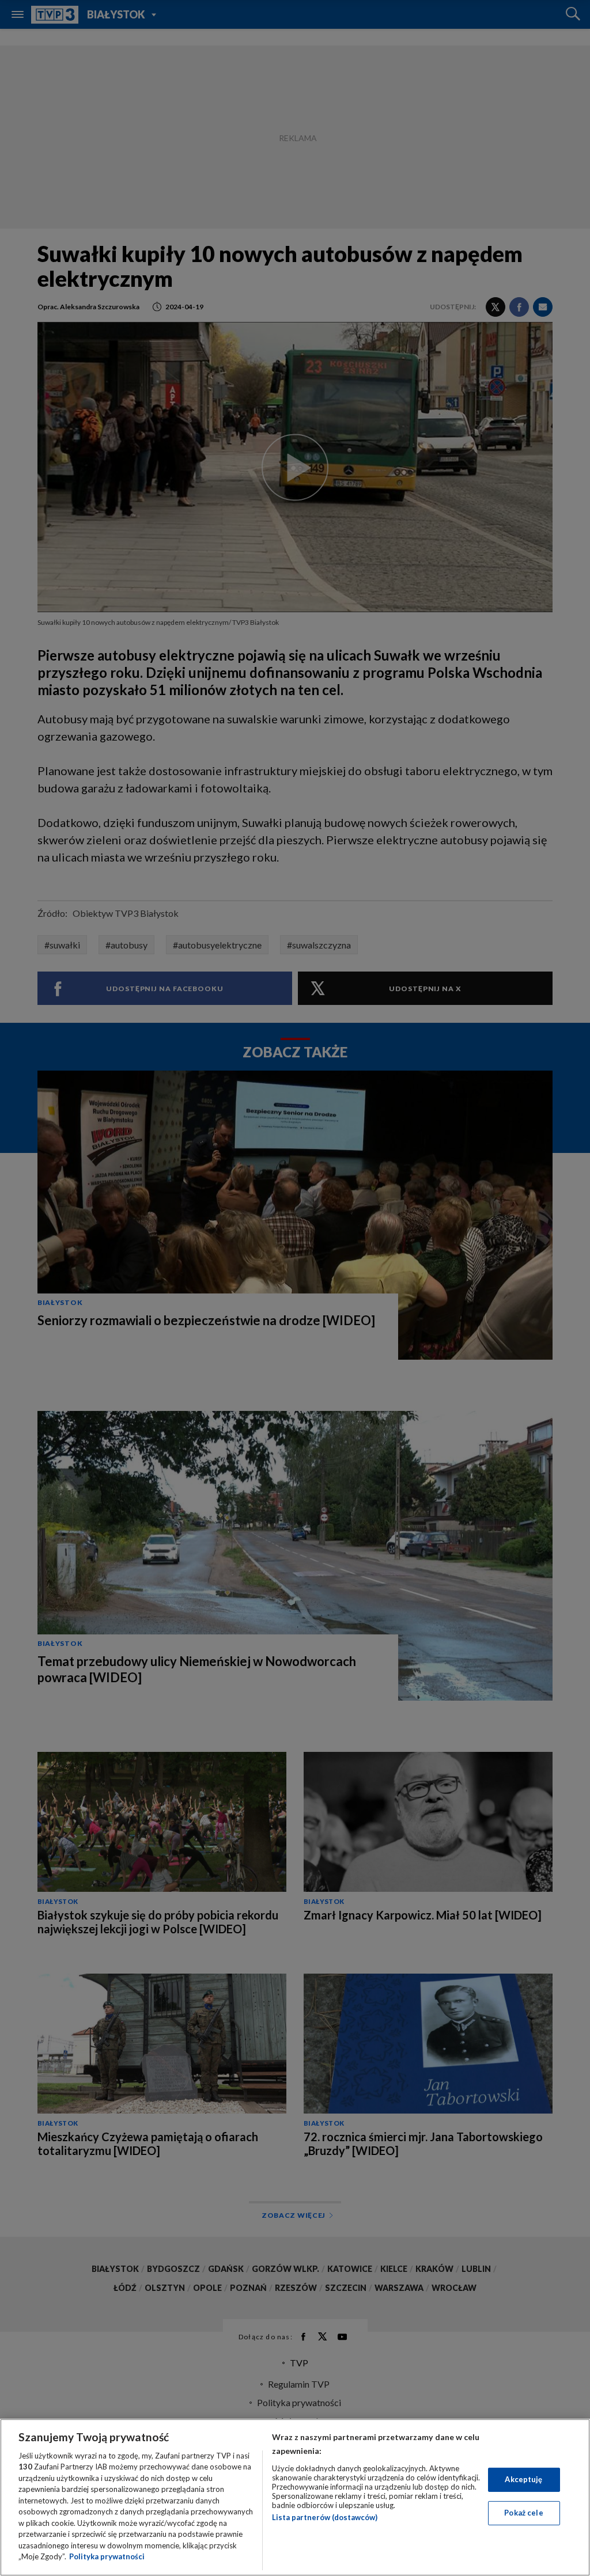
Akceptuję (523, 2479)
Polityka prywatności (107, 2556)
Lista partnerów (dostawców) (325, 2517)
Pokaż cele (523, 2513)
